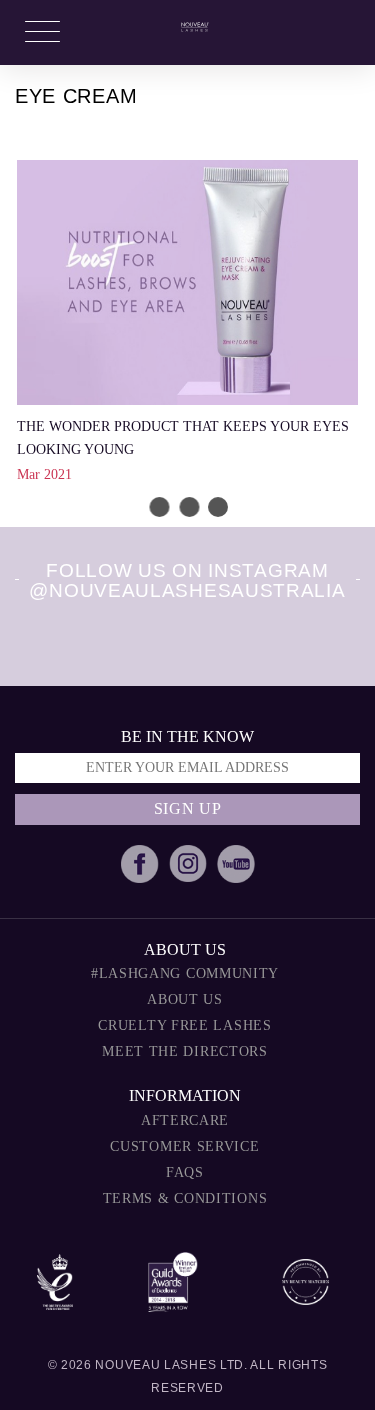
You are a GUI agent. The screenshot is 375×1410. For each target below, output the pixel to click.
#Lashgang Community (185, 973)
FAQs (185, 1172)
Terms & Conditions (185, 1198)
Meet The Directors (185, 1051)
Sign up (188, 808)
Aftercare (185, 1120)
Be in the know (187, 736)
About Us (185, 999)
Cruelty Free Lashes (184, 1025)
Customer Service (184, 1146)
